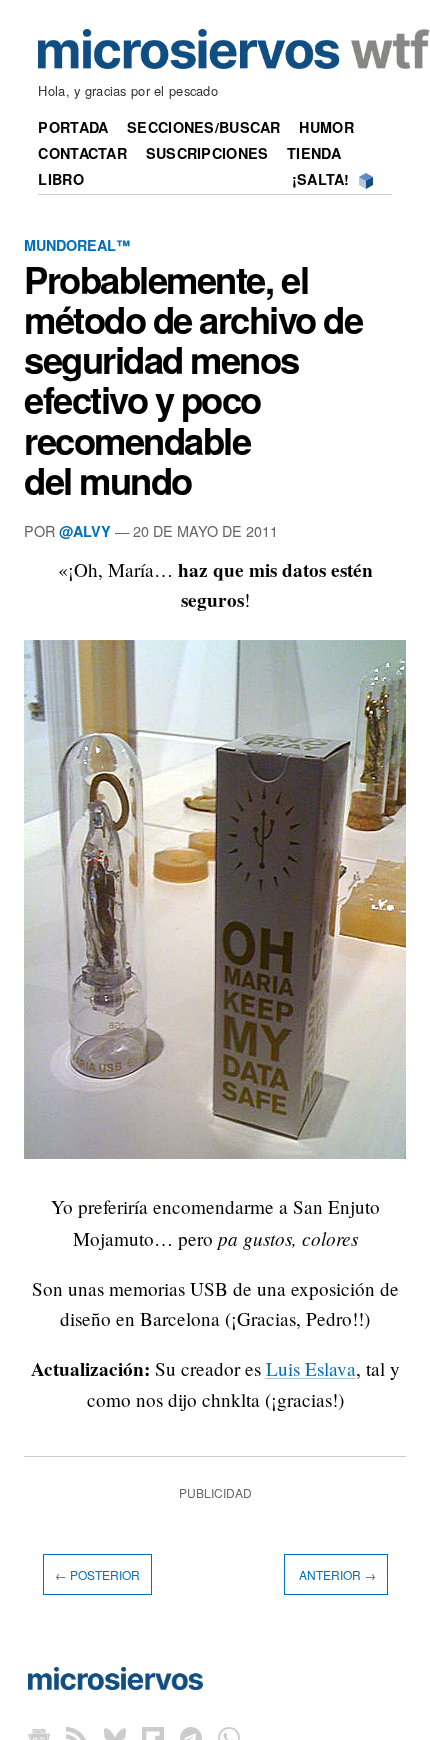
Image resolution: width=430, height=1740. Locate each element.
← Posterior (97, 1574)
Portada (73, 127)
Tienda (314, 153)
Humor (326, 127)
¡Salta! (321, 179)
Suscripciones (207, 153)
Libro (60, 179)
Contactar (82, 153)
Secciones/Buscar (204, 127)
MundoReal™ (77, 245)
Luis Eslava (311, 1368)
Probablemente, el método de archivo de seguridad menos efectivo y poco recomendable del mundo (193, 379)
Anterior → (336, 1574)
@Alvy (85, 531)
